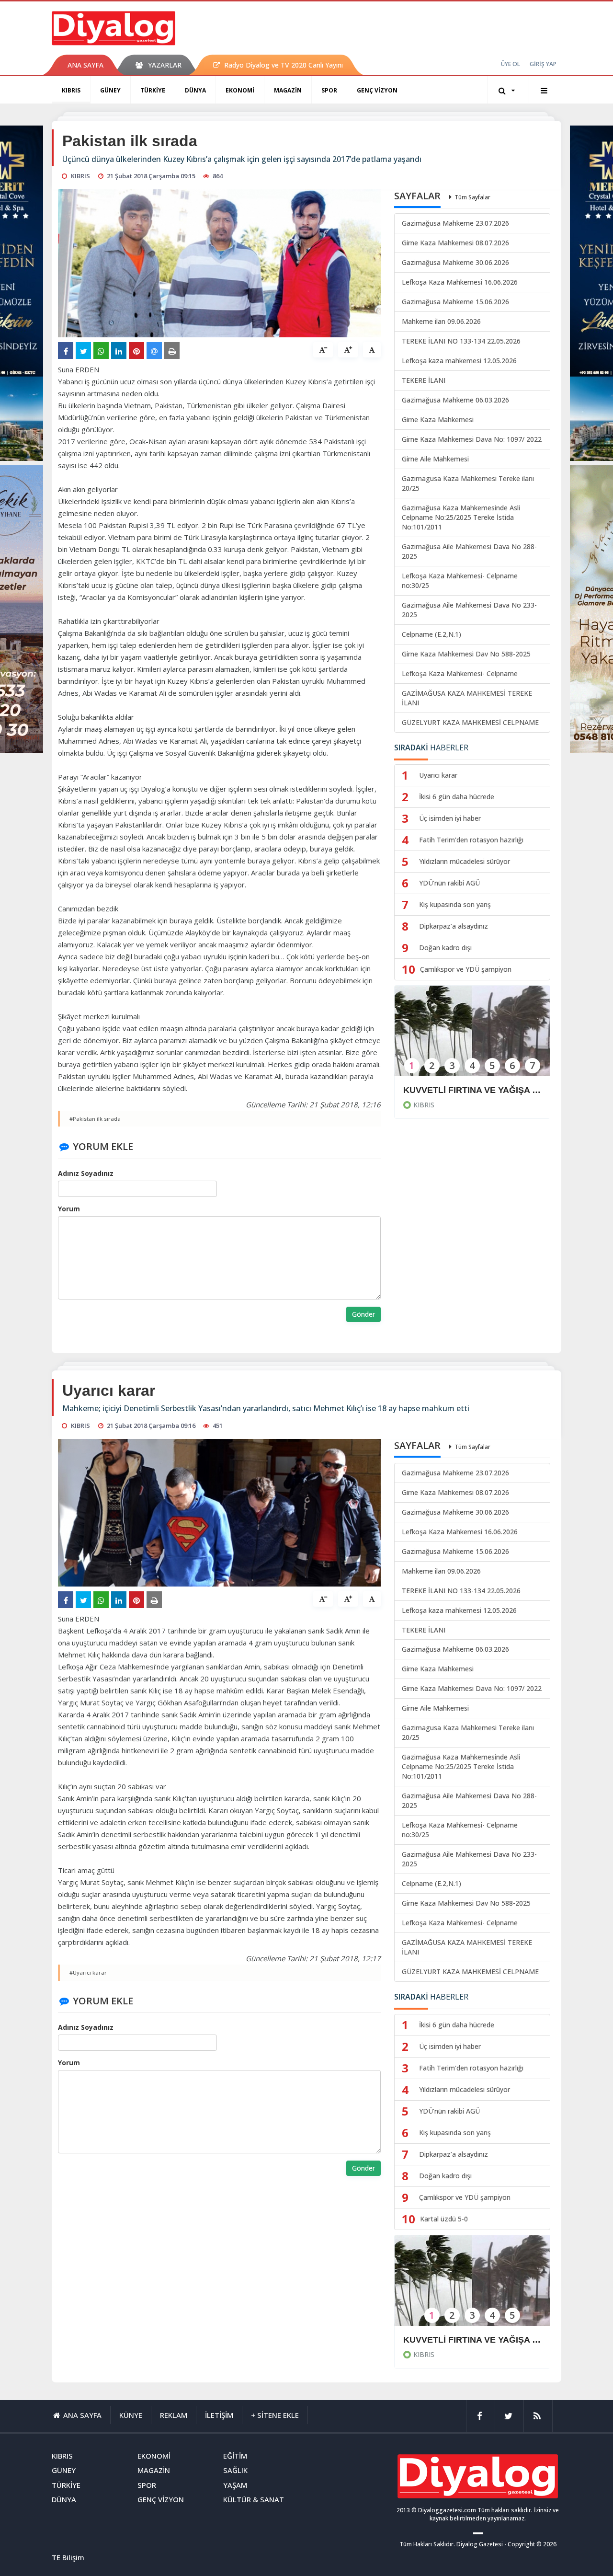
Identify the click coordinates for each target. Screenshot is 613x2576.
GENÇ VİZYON (377, 90)
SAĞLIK (235, 2470)
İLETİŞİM (219, 2415)
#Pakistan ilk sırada (95, 1119)
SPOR (329, 90)
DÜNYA (195, 90)
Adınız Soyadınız (86, 1173)
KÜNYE (131, 2415)
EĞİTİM (235, 2456)
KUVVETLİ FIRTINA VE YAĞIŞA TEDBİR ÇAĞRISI (472, 1090)
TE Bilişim (68, 2557)
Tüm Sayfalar (472, 197)
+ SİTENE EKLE (275, 2415)
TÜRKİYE (153, 90)
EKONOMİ (240, 90)
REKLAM (174, 2415)
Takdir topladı (431, 2340)
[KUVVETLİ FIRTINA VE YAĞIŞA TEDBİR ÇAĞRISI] (472, 1037)
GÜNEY (110, 90)
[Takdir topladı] (472, 2287)
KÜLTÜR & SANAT (254, 2499)
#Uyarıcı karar (88, 1972)
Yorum (69, 1209)
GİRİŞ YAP (543, 64)
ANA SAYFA (85, 65)
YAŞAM (235, 2485)
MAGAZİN (288, 90)
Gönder (363, 1314)
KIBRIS (71, 90)
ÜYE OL (511, 64)
